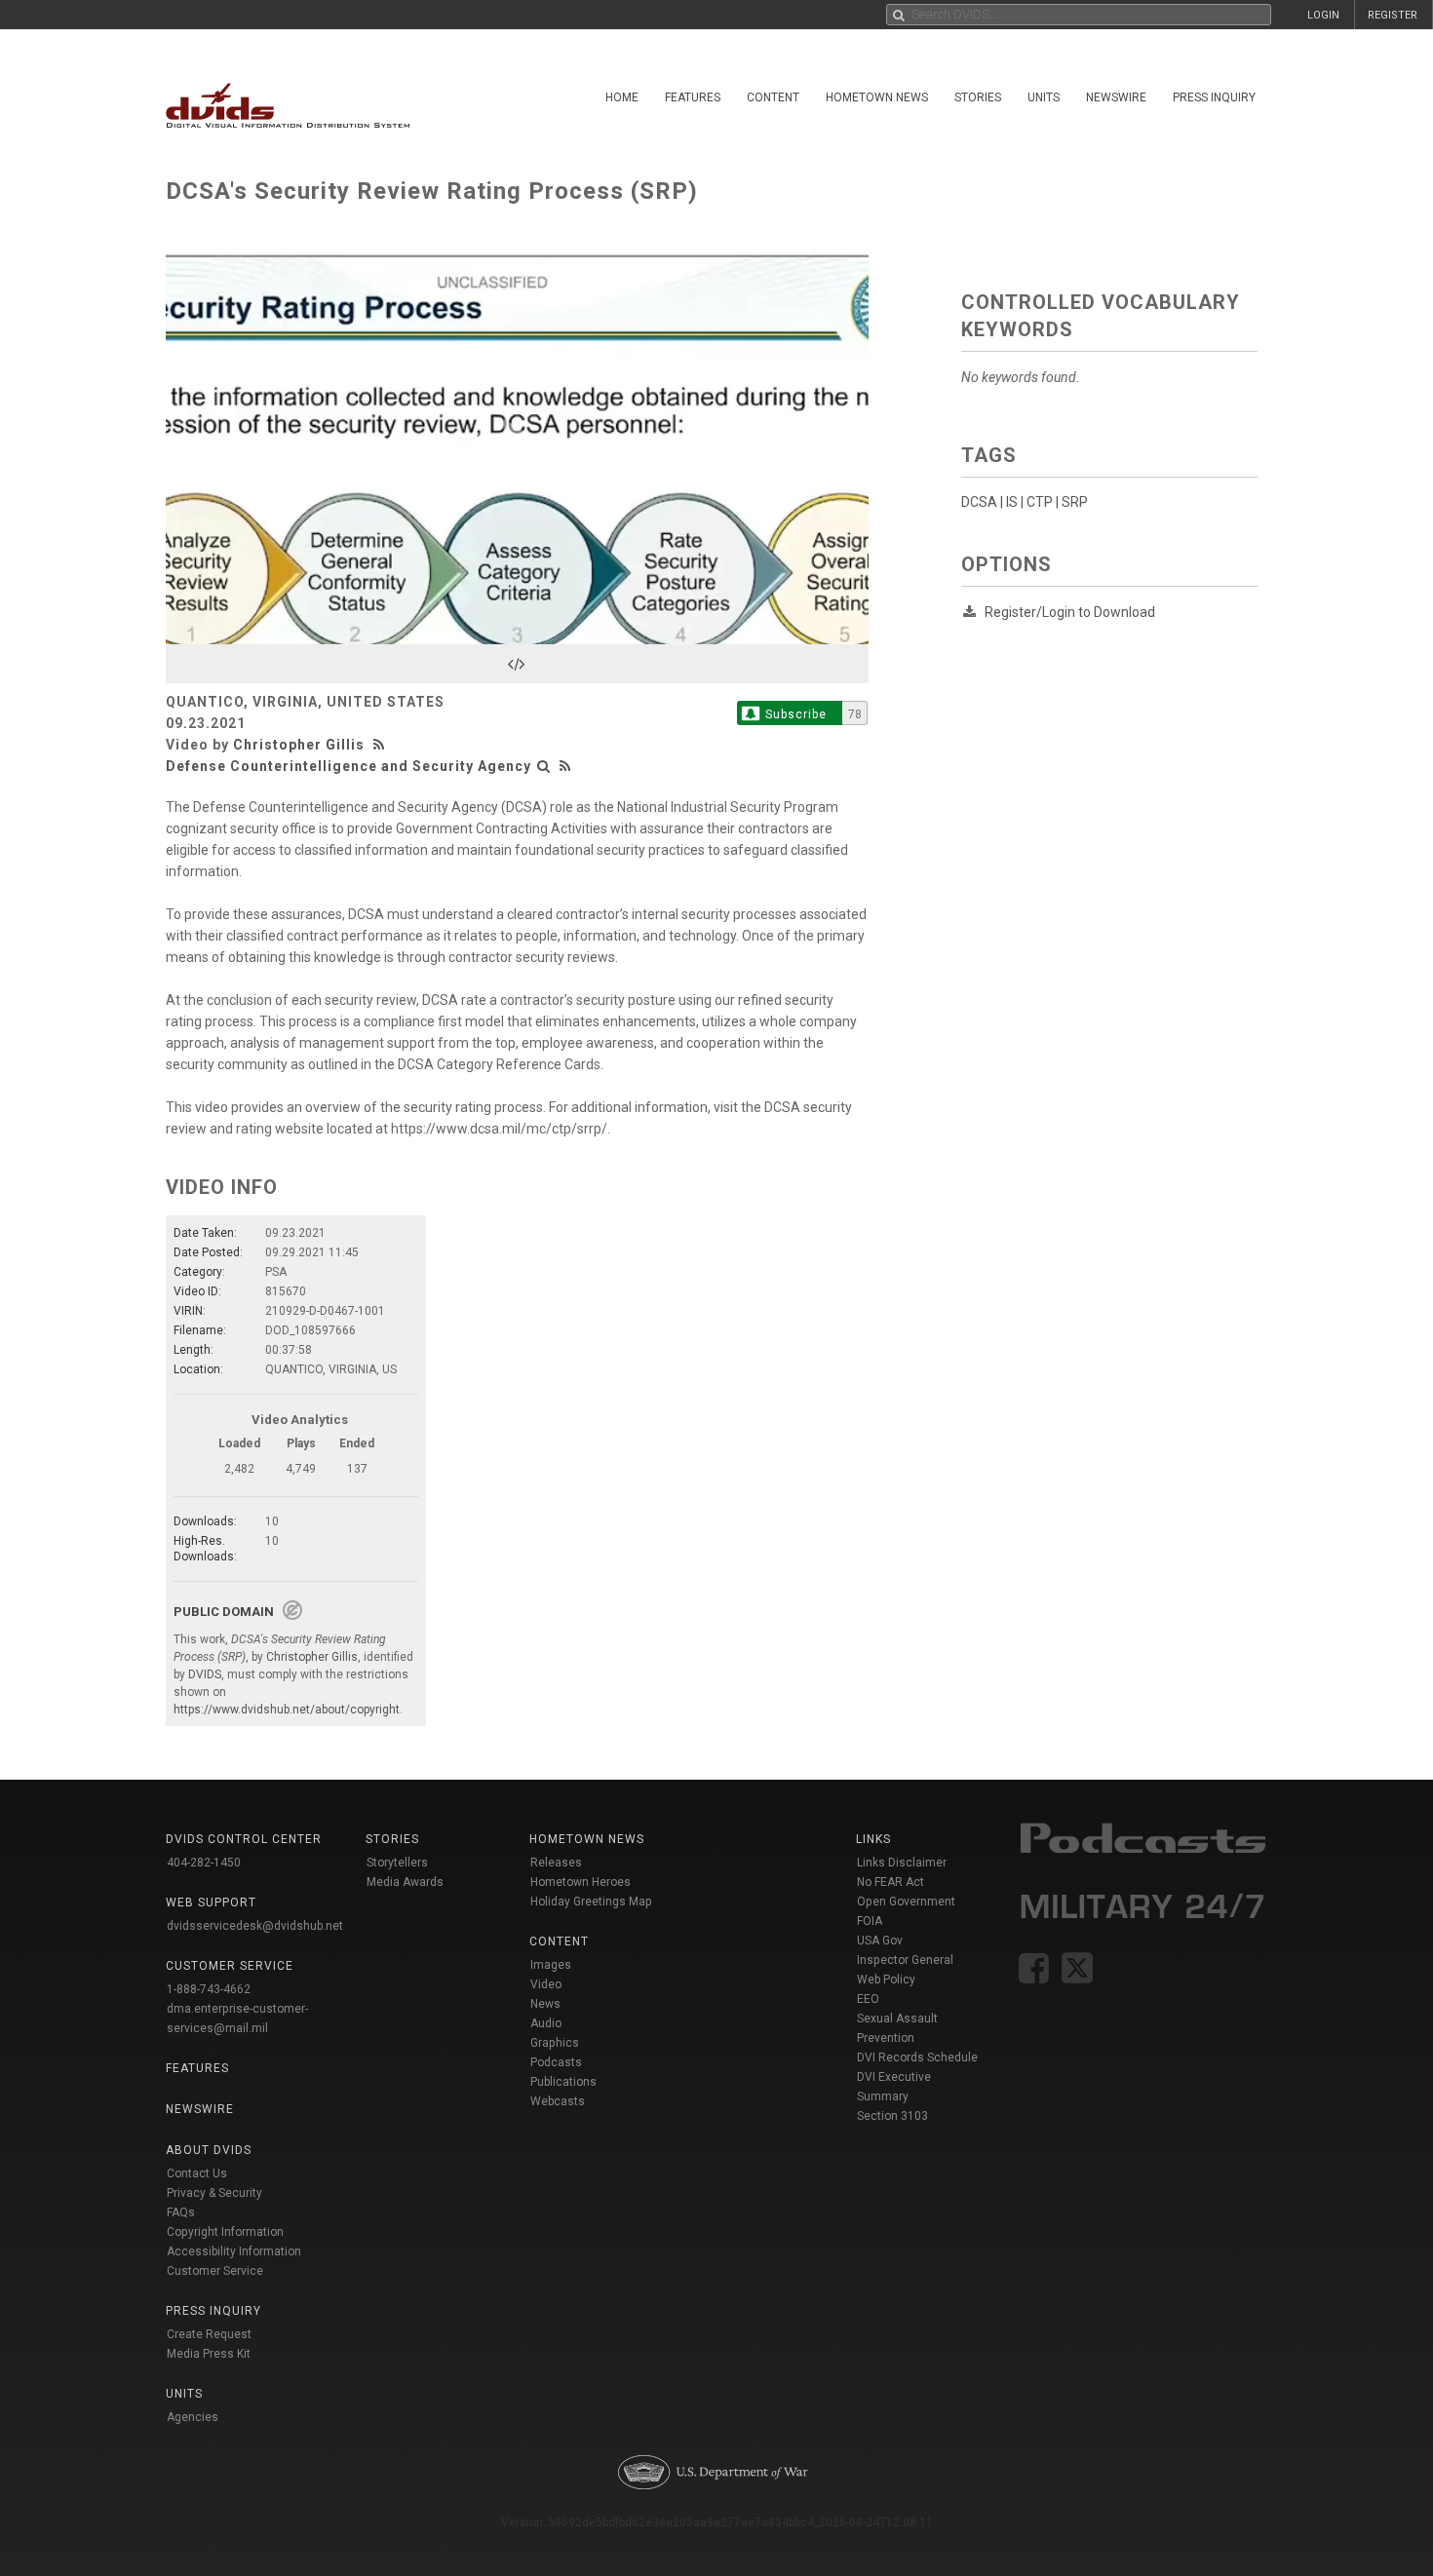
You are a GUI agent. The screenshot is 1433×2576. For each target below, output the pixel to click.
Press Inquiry (1214, 97)
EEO (868, 1999)
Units (1044, 97)
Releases (556, 1863)
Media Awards (405, 1882)
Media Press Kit (209, 2354)
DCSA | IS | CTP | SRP (1025, 502)
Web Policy (886, 1980)
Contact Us (197, 2173)
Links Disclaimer (902, 1863)
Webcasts (558, 2101)
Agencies (193, 2417)
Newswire (1116, 97)
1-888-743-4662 (209, 1989)
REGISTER (1393, 15)
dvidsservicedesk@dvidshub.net (255, 1926)
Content (773, 97)
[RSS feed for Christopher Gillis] (381, 745)
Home (622, 97)
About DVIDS (209, 2150)
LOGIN (1323, 15)
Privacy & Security (214, 2193)
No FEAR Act (891, 1882)
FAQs (181, 2212)
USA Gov (880, 1941)
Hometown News (877, 97)
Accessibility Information (234, 2251)
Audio (546, 2023)
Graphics (555, 2043)
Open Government (906, 1902)
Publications (563, 2082)
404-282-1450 (204, 1863)
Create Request (209, 2334)
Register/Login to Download (1070, 612)
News (545, 2004)
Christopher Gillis (299, 745)
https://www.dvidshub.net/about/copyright (287, 1710)
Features (693, 97)
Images (551, 1965)
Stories (978, 97)
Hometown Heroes (581, 1882)
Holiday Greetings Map (591, 1902)
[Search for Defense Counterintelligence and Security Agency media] (544, 766)
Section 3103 (892, 2116)
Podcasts (556, 2062)
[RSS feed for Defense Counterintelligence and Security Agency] (565, 766)
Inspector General (905, 1960)
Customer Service (215, 2271)
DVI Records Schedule (917, 2057)
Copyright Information (225, 2232)
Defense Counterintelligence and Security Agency (349, 766)
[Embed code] (517, 664)
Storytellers (397, 1863)
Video (546, 1984)
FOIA (870, 1921)
